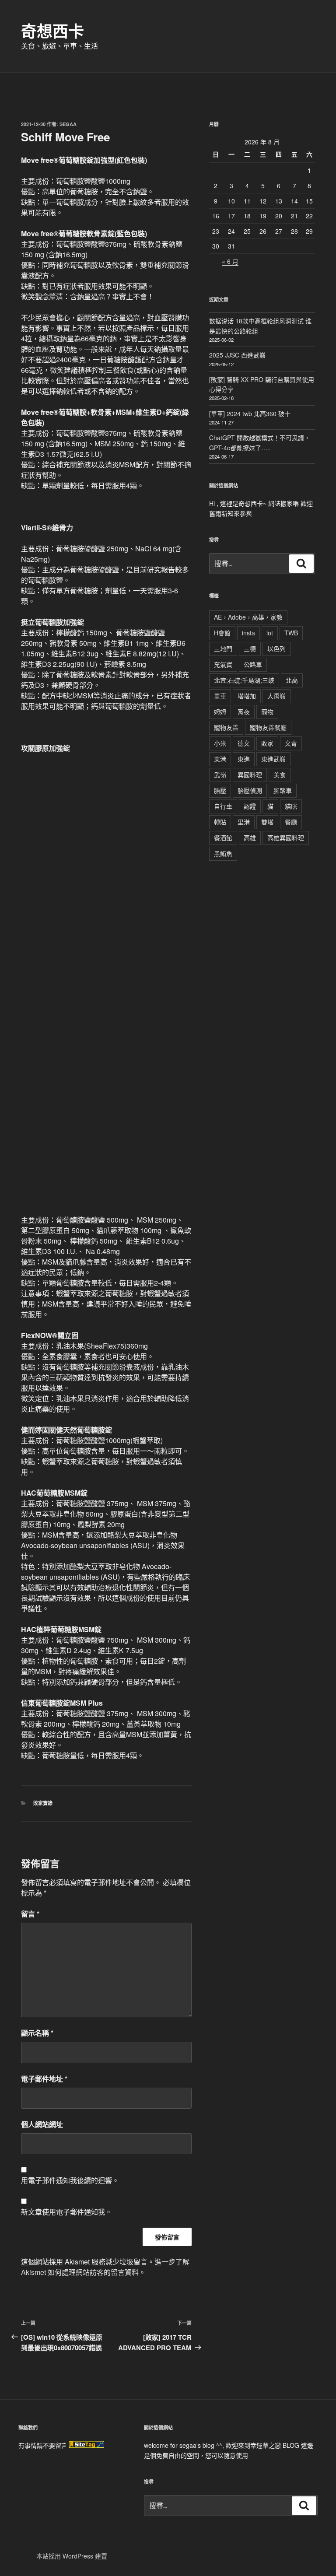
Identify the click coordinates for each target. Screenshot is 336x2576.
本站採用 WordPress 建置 (72, 2556)
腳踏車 (283, 790)
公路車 (253, 664)
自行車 (223, 806)
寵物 (267, 711)
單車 (220, 696)
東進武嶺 (273, 759)
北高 (292, 680)
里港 (244, 822)
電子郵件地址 (44, 2079)
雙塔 (267, 822)
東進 (244, 759)
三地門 (223, 648)
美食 (280, 775)
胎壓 (220, 790)
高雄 (250, 838)
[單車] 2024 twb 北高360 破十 (250, 414)
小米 (220, 743)
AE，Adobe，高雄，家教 (248, 617)
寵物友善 (226, 727)
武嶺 (220, 775)
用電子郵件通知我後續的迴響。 (70, 2180)
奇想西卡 (52, 31)
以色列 (276, 648)
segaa (68, 124)
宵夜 (244, 711)
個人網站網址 (42, 2124)
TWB (291, 633)
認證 (250, 806)
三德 (250, 648)
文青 (291, 743)
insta (248, 633)
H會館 (222, 633)
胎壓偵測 (250, 790)
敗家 (267, 743)
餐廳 (291, 822)
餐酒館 (223, 838)
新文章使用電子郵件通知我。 (66, 2212)
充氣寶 (223, 664)
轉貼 (220, 822)
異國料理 (250, 775)
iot (270, 633)
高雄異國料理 (286, 838)
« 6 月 (230, 261)
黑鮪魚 (223, 853)
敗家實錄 (43, 1803)
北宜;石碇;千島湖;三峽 (244, 680)
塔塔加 (247, 696)
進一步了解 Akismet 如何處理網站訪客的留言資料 (105, 2267)
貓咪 (291, 806)
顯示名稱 (37, 2033)
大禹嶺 (276, 696)
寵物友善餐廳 (268, 727)
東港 (220, 759)
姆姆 (220, 711)
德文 (244, 743)
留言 (30, 1914)
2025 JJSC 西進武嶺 (237, 355)
